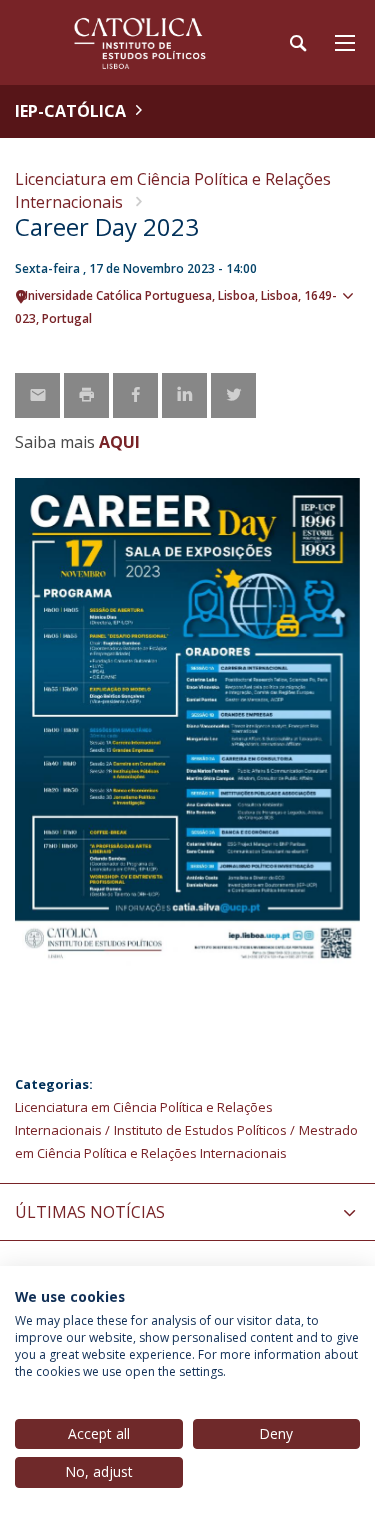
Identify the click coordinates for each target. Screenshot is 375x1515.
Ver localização (350, 328)
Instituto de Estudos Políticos (200, 1130)
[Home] (140, 42)
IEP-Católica (70, 111)
